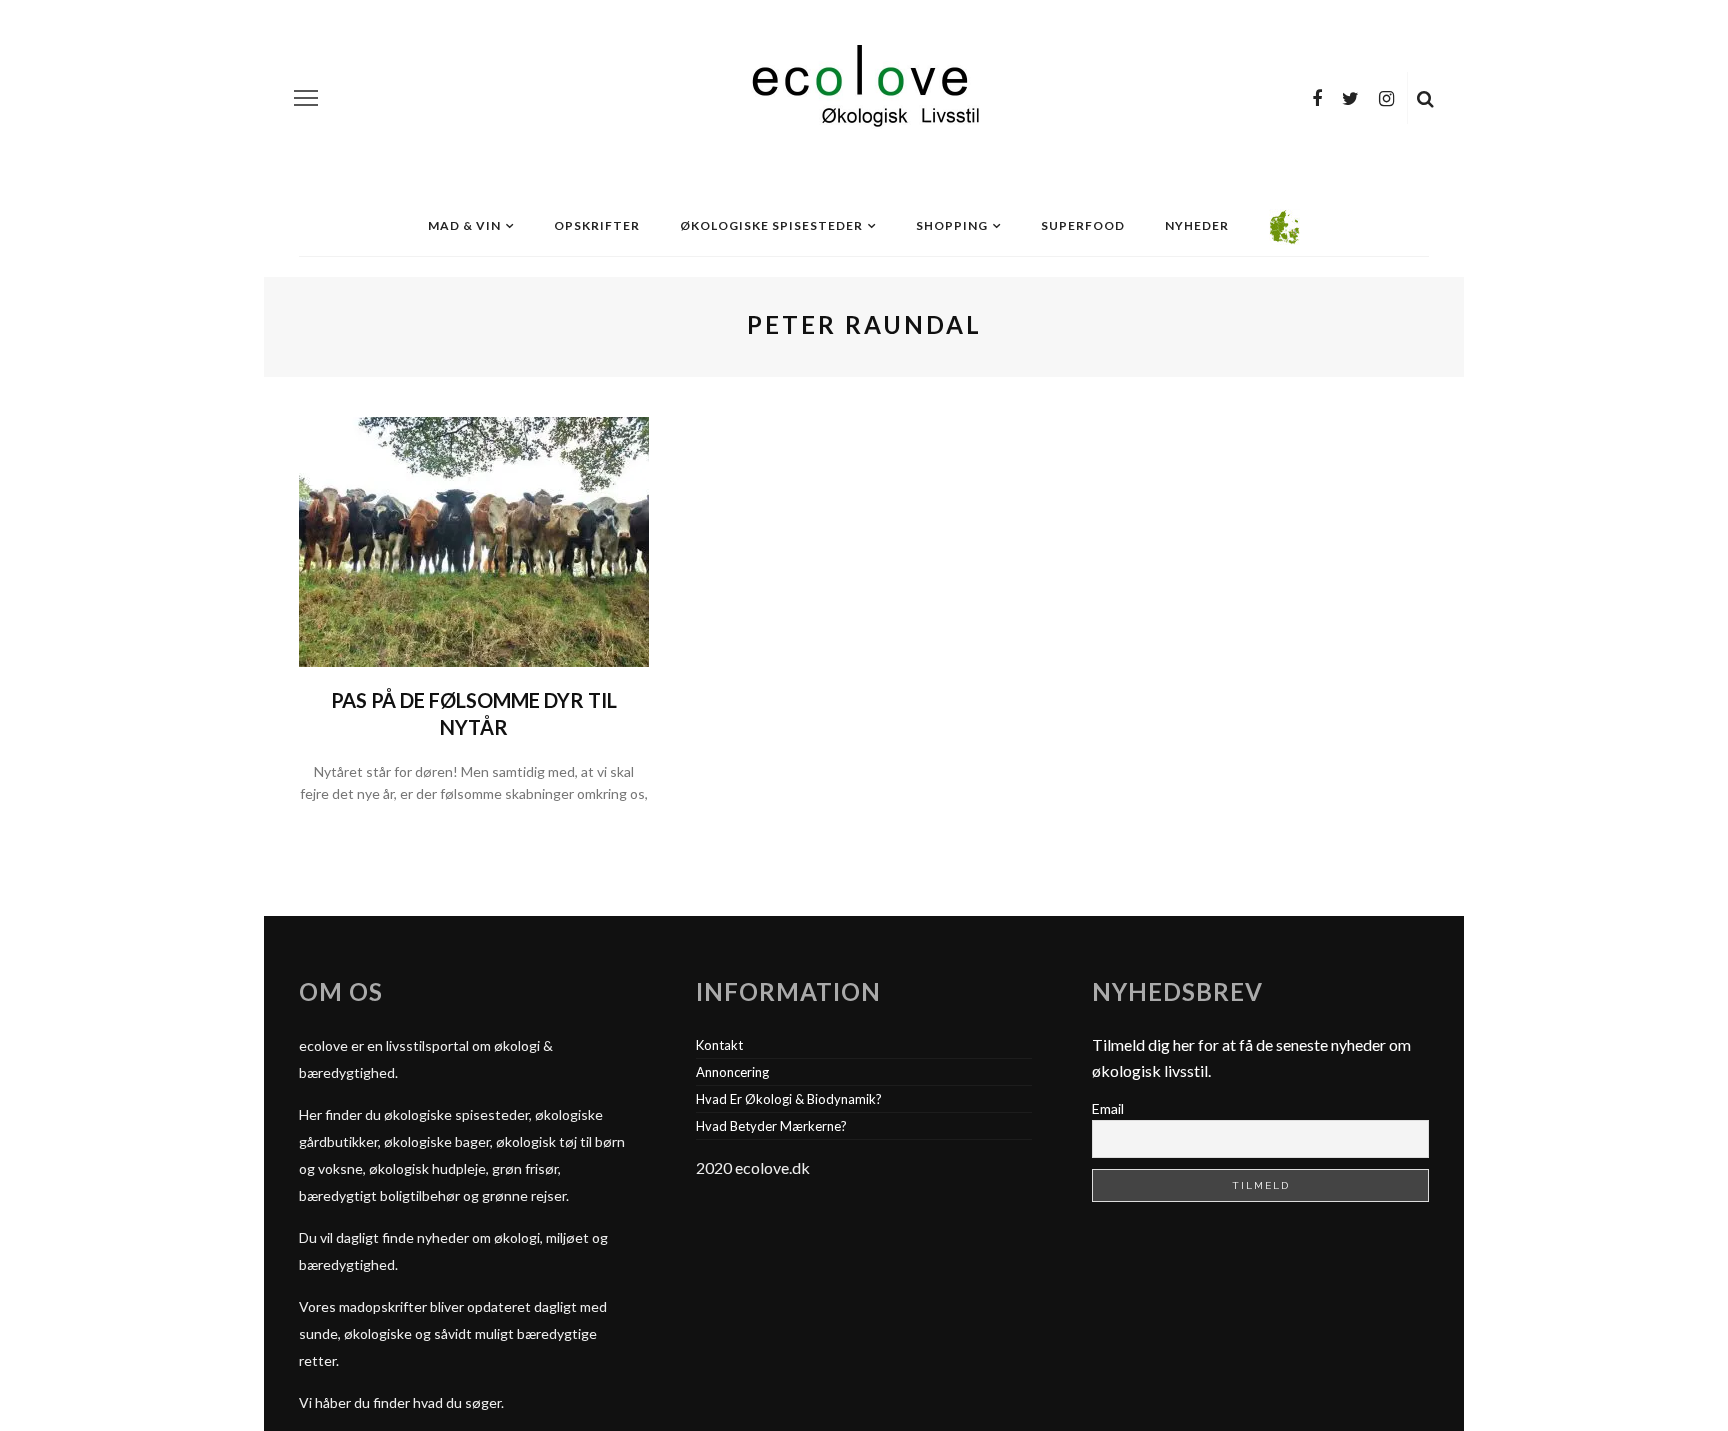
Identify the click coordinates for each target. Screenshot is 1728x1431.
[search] (1425, 98)
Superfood (1083, 225)
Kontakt (719, 1045)
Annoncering (732, 1072)
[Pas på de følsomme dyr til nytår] (474, 539)
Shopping (952, 225)
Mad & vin (464, 225)
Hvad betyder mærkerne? (771, 1126)
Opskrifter (597, 225)
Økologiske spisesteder (771, 225)
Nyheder (1197, 225)
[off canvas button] (306, 98)
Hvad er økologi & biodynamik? (789, 1099)
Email (1108, 1108)
